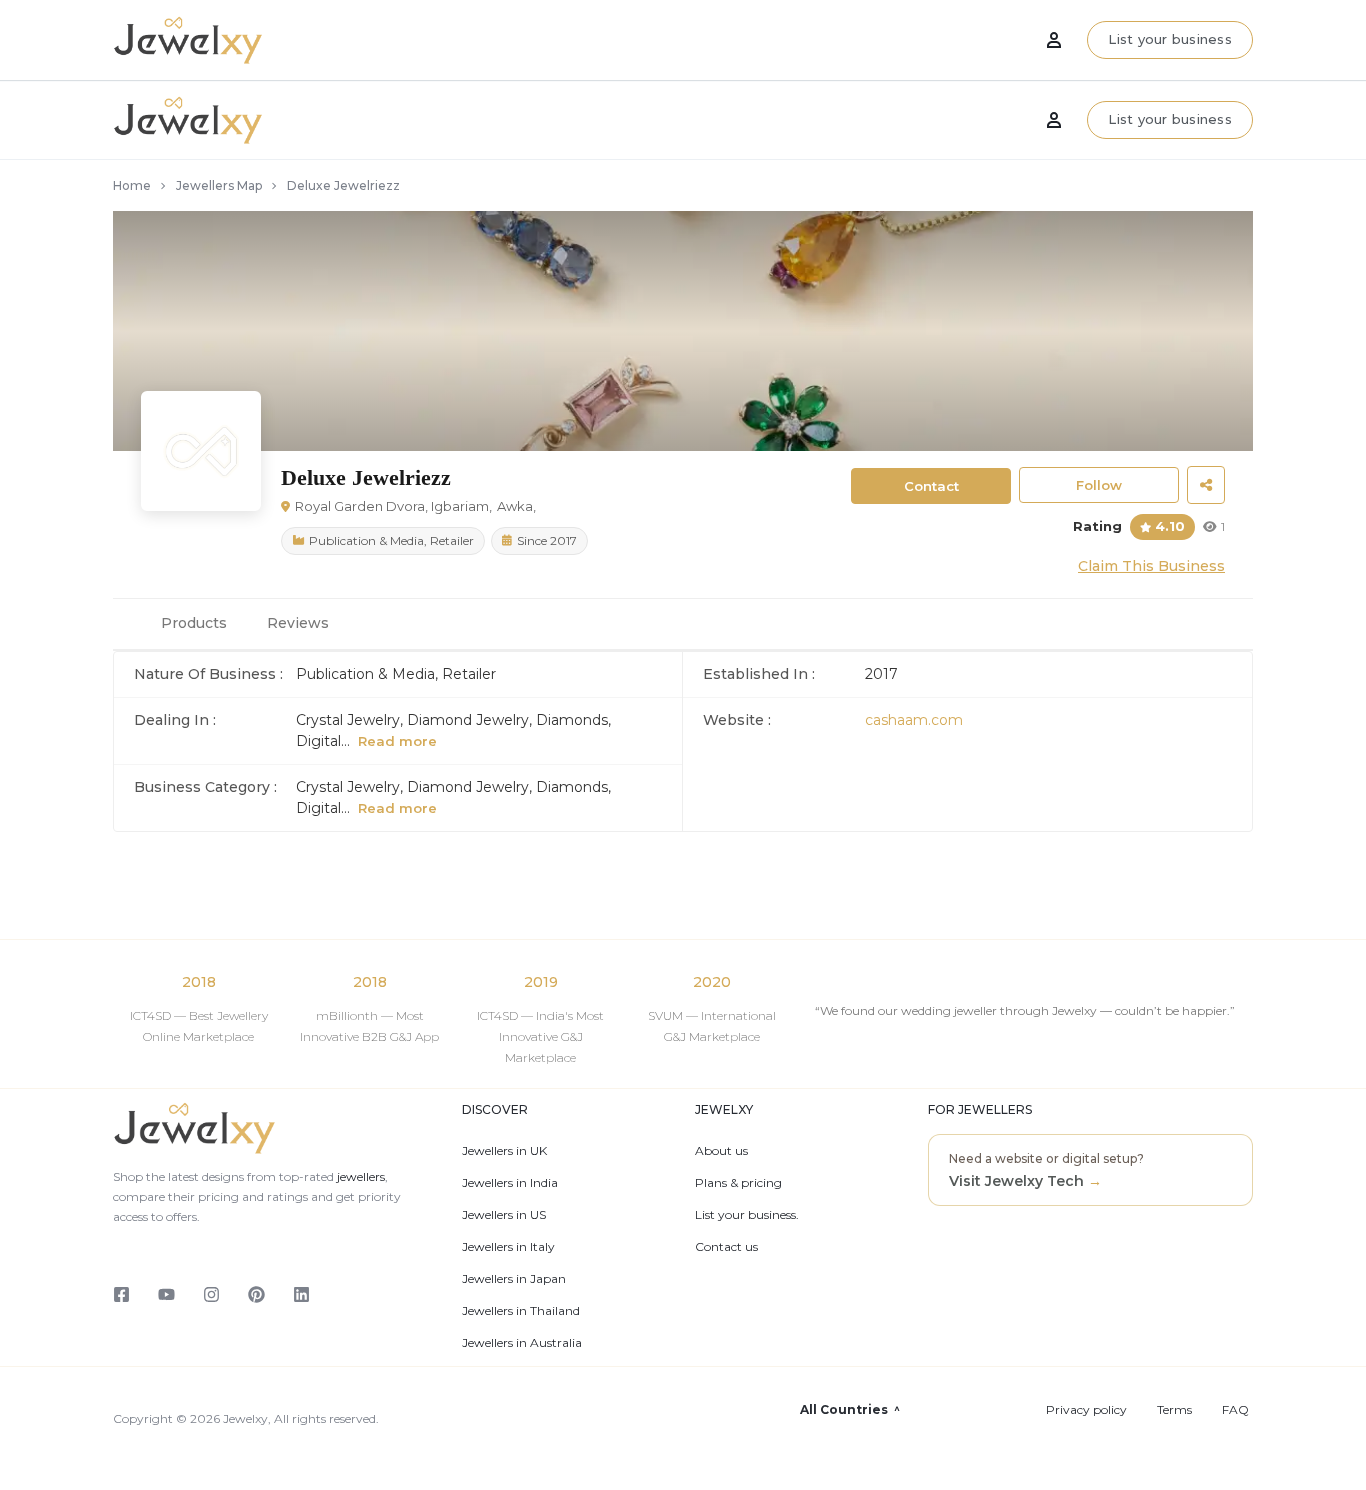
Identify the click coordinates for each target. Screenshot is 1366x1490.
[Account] (1054, 120)
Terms (1174, 1410)
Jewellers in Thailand (521, 1311)
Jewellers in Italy (508, 1247)
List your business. (747, 1215)
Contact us (726, 1247)
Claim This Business (1151, 566)
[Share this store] (1206, 485)
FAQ (1235, 1410)
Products (194, 623)
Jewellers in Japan (514, 1279)
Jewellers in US (504, 1215)
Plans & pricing (738, 1183)
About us (721, 1151)
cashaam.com (914, 720)
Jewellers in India (510, 1183)
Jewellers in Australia (522, 1343)
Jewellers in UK (504, 1151)
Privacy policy (1086, 1410)
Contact (931, 486)
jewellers (359, 1176)
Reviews (298, 623)
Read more (397, 741)
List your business (1170, 119)
